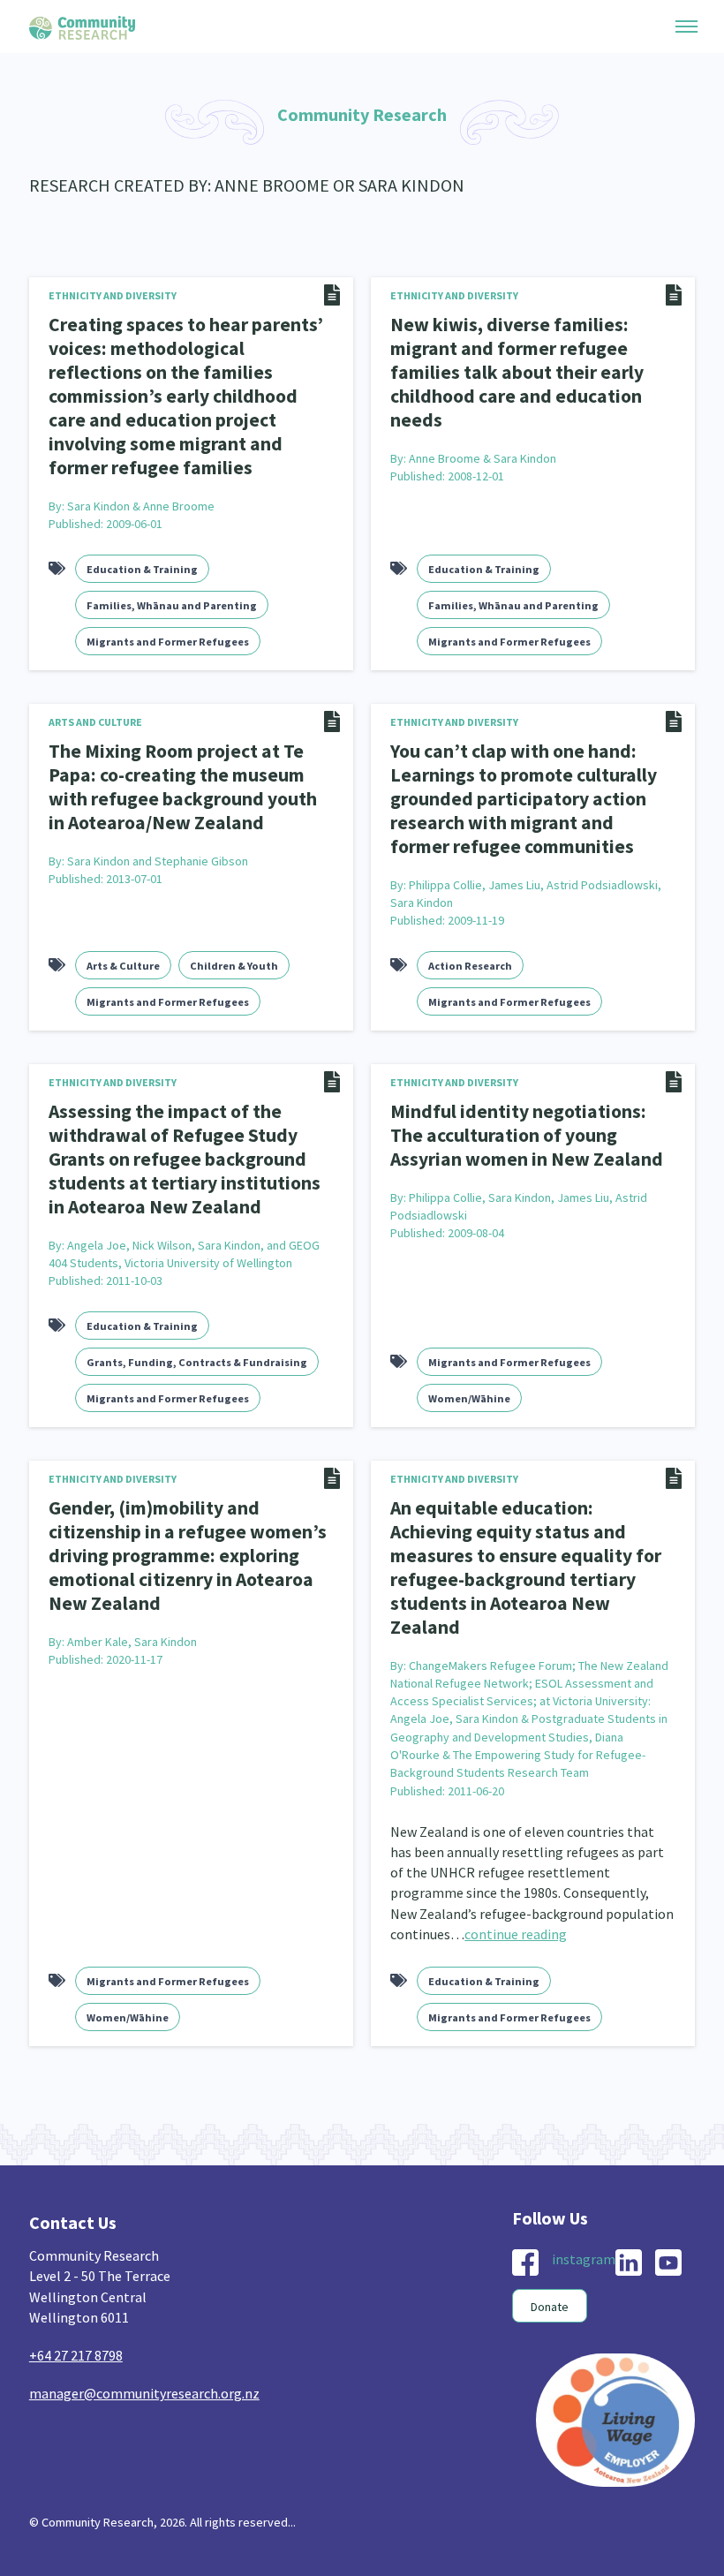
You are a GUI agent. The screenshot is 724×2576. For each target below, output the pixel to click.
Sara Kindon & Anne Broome (141, 506)
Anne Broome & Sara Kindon (483, 458)
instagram (584, 2259)
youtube (668, 2262)
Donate (550, 2307)
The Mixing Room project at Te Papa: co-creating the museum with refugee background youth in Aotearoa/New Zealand (183, 787)
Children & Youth (234, 966)
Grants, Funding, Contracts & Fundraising (197, 1362)
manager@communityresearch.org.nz (144, 2393)
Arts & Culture (123, 966)
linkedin (629, 2262)
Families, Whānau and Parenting (172, 605)
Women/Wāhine (469, 1398)
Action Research (470, 966)
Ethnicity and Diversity (113, 295)
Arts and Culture (95, 722)
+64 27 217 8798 (76, 2355)
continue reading (516, 1934)
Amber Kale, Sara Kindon (132, 1642)
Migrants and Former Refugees (168, 642)
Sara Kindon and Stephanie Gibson (158, 861)
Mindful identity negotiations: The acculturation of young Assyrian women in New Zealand (527, 1135)
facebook (525, 2262)
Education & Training (142, 569)
